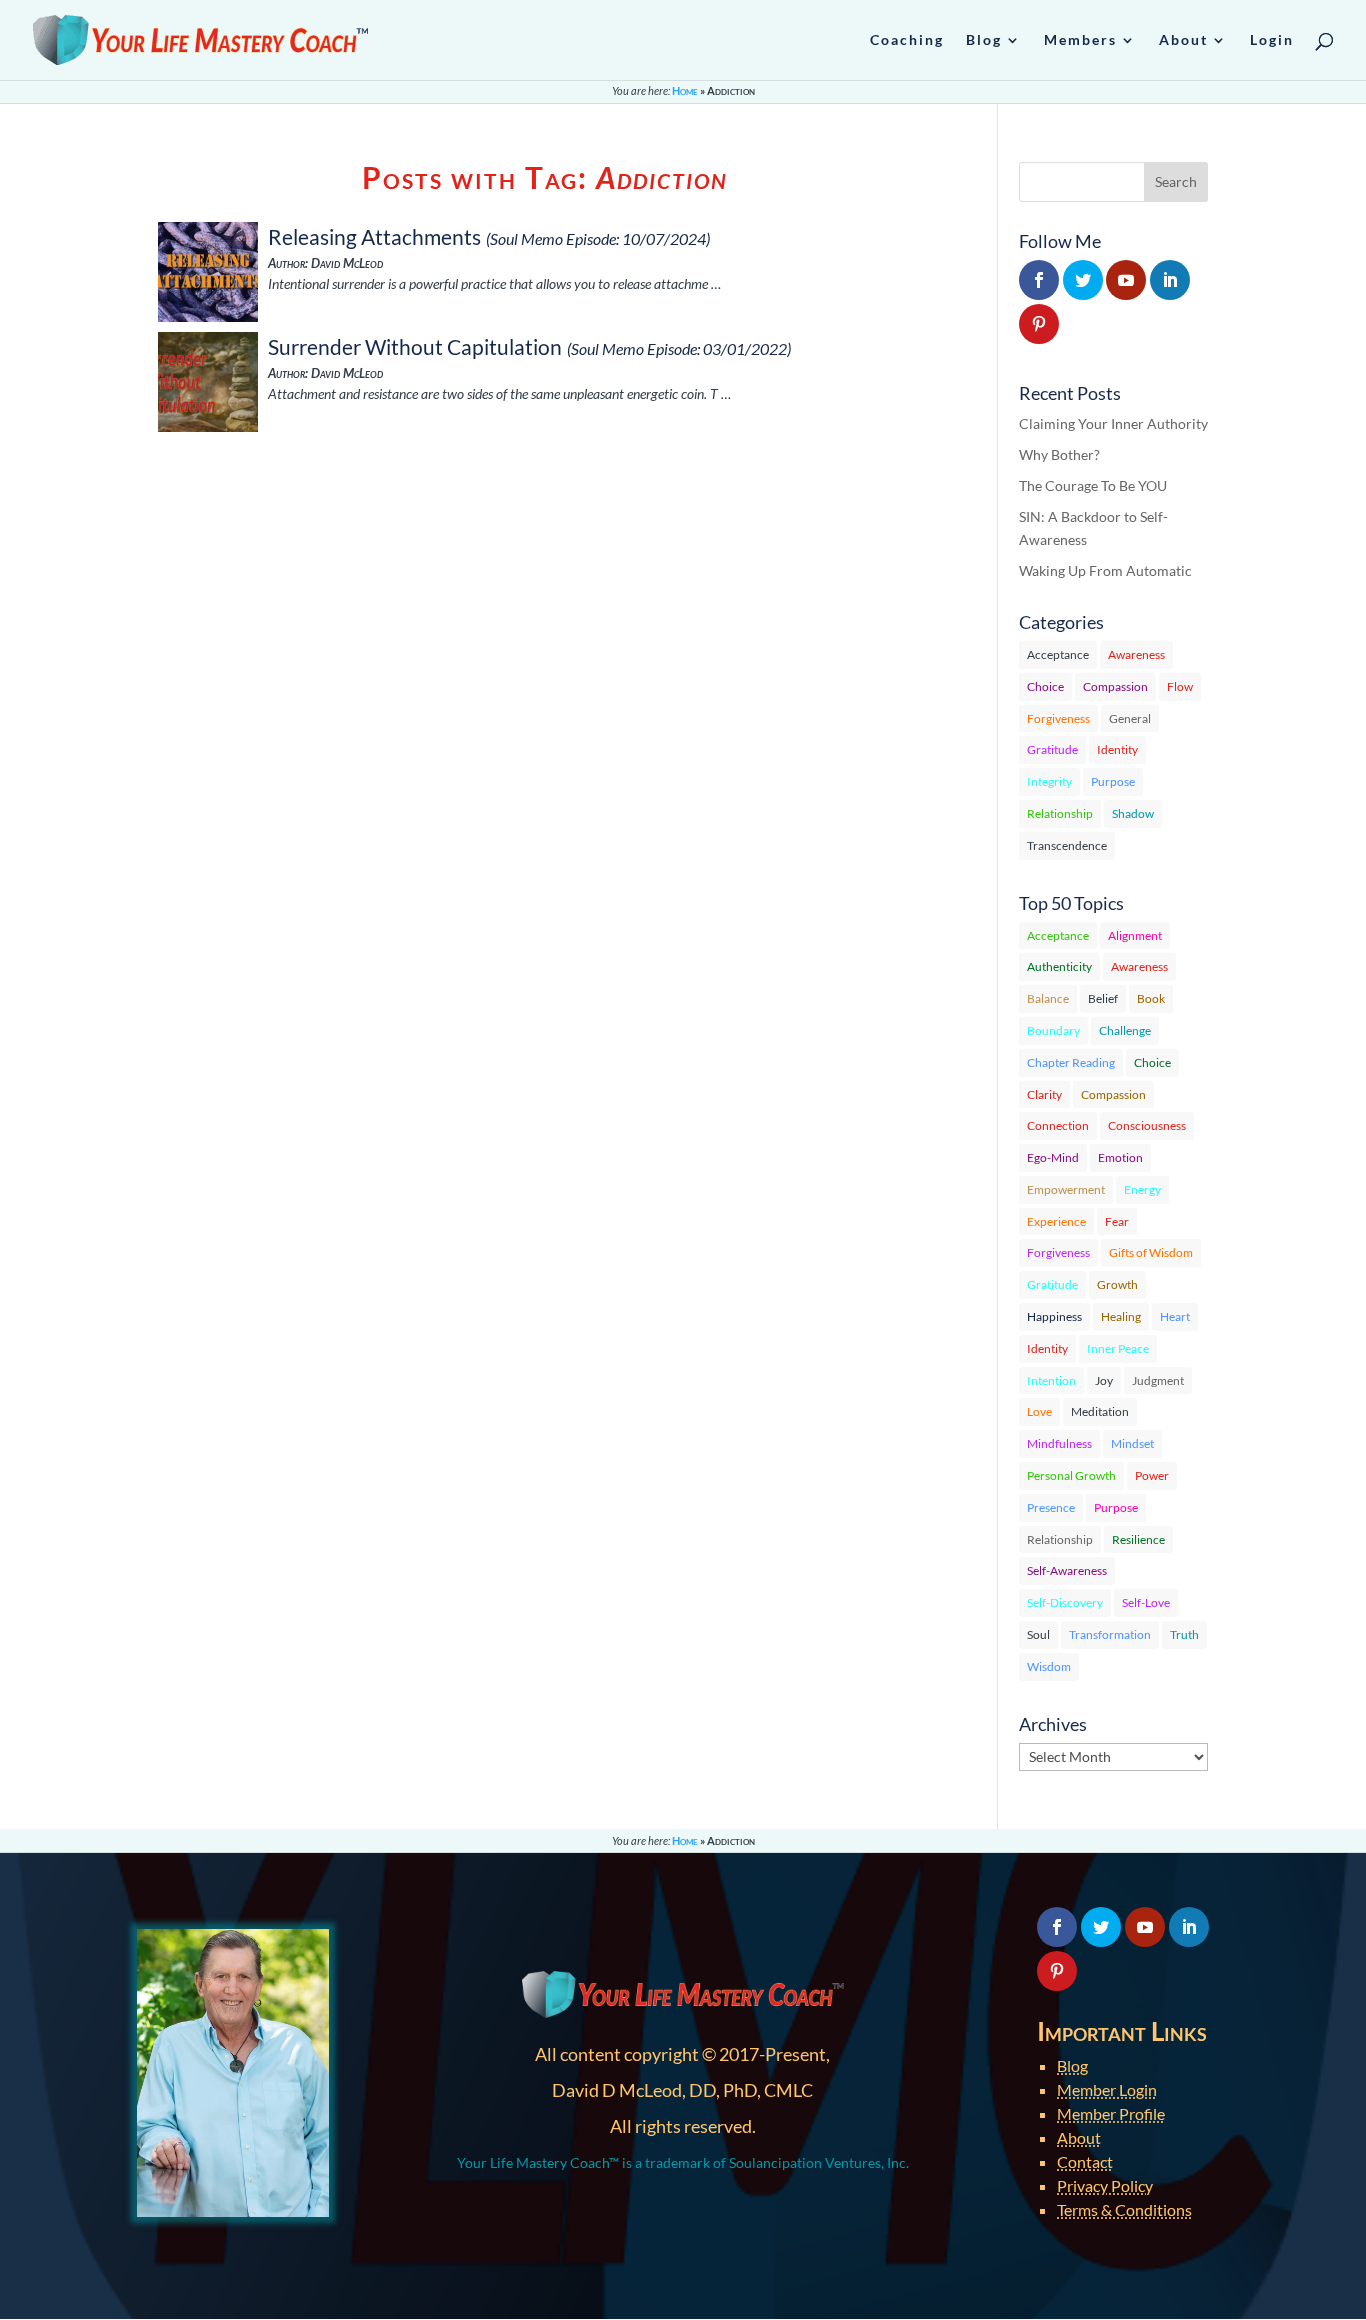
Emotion (1120, 1157)
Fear (1117, 1221)
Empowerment (1066, 1189)
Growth (1117, 1284)
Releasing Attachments (374, 236)
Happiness (1054, 1316)
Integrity (1049, 781)
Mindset (1132, 1443)
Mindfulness (1059, 1443)
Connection (1058, 1125)
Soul (1038, 1634)
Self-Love (1146, 1602)
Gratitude (1052, 749)
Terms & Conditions (1124, 2209)
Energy (1142, 1189)
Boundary (1053, 1030)
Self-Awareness (1067, 1570)
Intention (1051, 1380)
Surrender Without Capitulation (415, 346)
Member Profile (1111, 2113)
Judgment (1158, 1380)
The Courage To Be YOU (1093, 485)
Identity (1117, 749)
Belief (1103, 998)
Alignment (1135, 935)
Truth (1184, 1634)
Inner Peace (1118, 1348)
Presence (1051, 1507)
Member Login (1107, 2089)
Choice (1045, 686)
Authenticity (1059, 966)
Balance (1048, 998)
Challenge (1125, 1030)
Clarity (1044, 1094)
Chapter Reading (1071, 1062)
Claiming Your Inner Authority (1113, 423)
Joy (1104, 1380)
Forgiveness (1058, 718)
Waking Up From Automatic (1105, 570)
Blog (1072, 2065)
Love (1039, 1411)
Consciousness (1147, 1125)
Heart (1175, 1316)
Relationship (1060, 813)
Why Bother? (1059, 454)
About (1079, 2137)
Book (1151, 998)
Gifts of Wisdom (1151, 1252)
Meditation (1100, 1411)
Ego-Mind (1053, 1157)
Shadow (1133, 813)
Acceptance (1058, 654)
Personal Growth (1071, 1475)
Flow (1180, 686)
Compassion (1115, 686)
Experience (1056, 1221)
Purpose (1113, 781)
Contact (1085, 2161)
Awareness (1136, 654)
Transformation (1110, 1634)
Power (1152, 1475)
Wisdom (1049, 1666)
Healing (1121, 1316)
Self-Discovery (1065, 1602)
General (1130, 718)
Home (685, 90)
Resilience (1138, 1539)
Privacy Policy (1105, 2185)
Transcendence (1067, 845)
